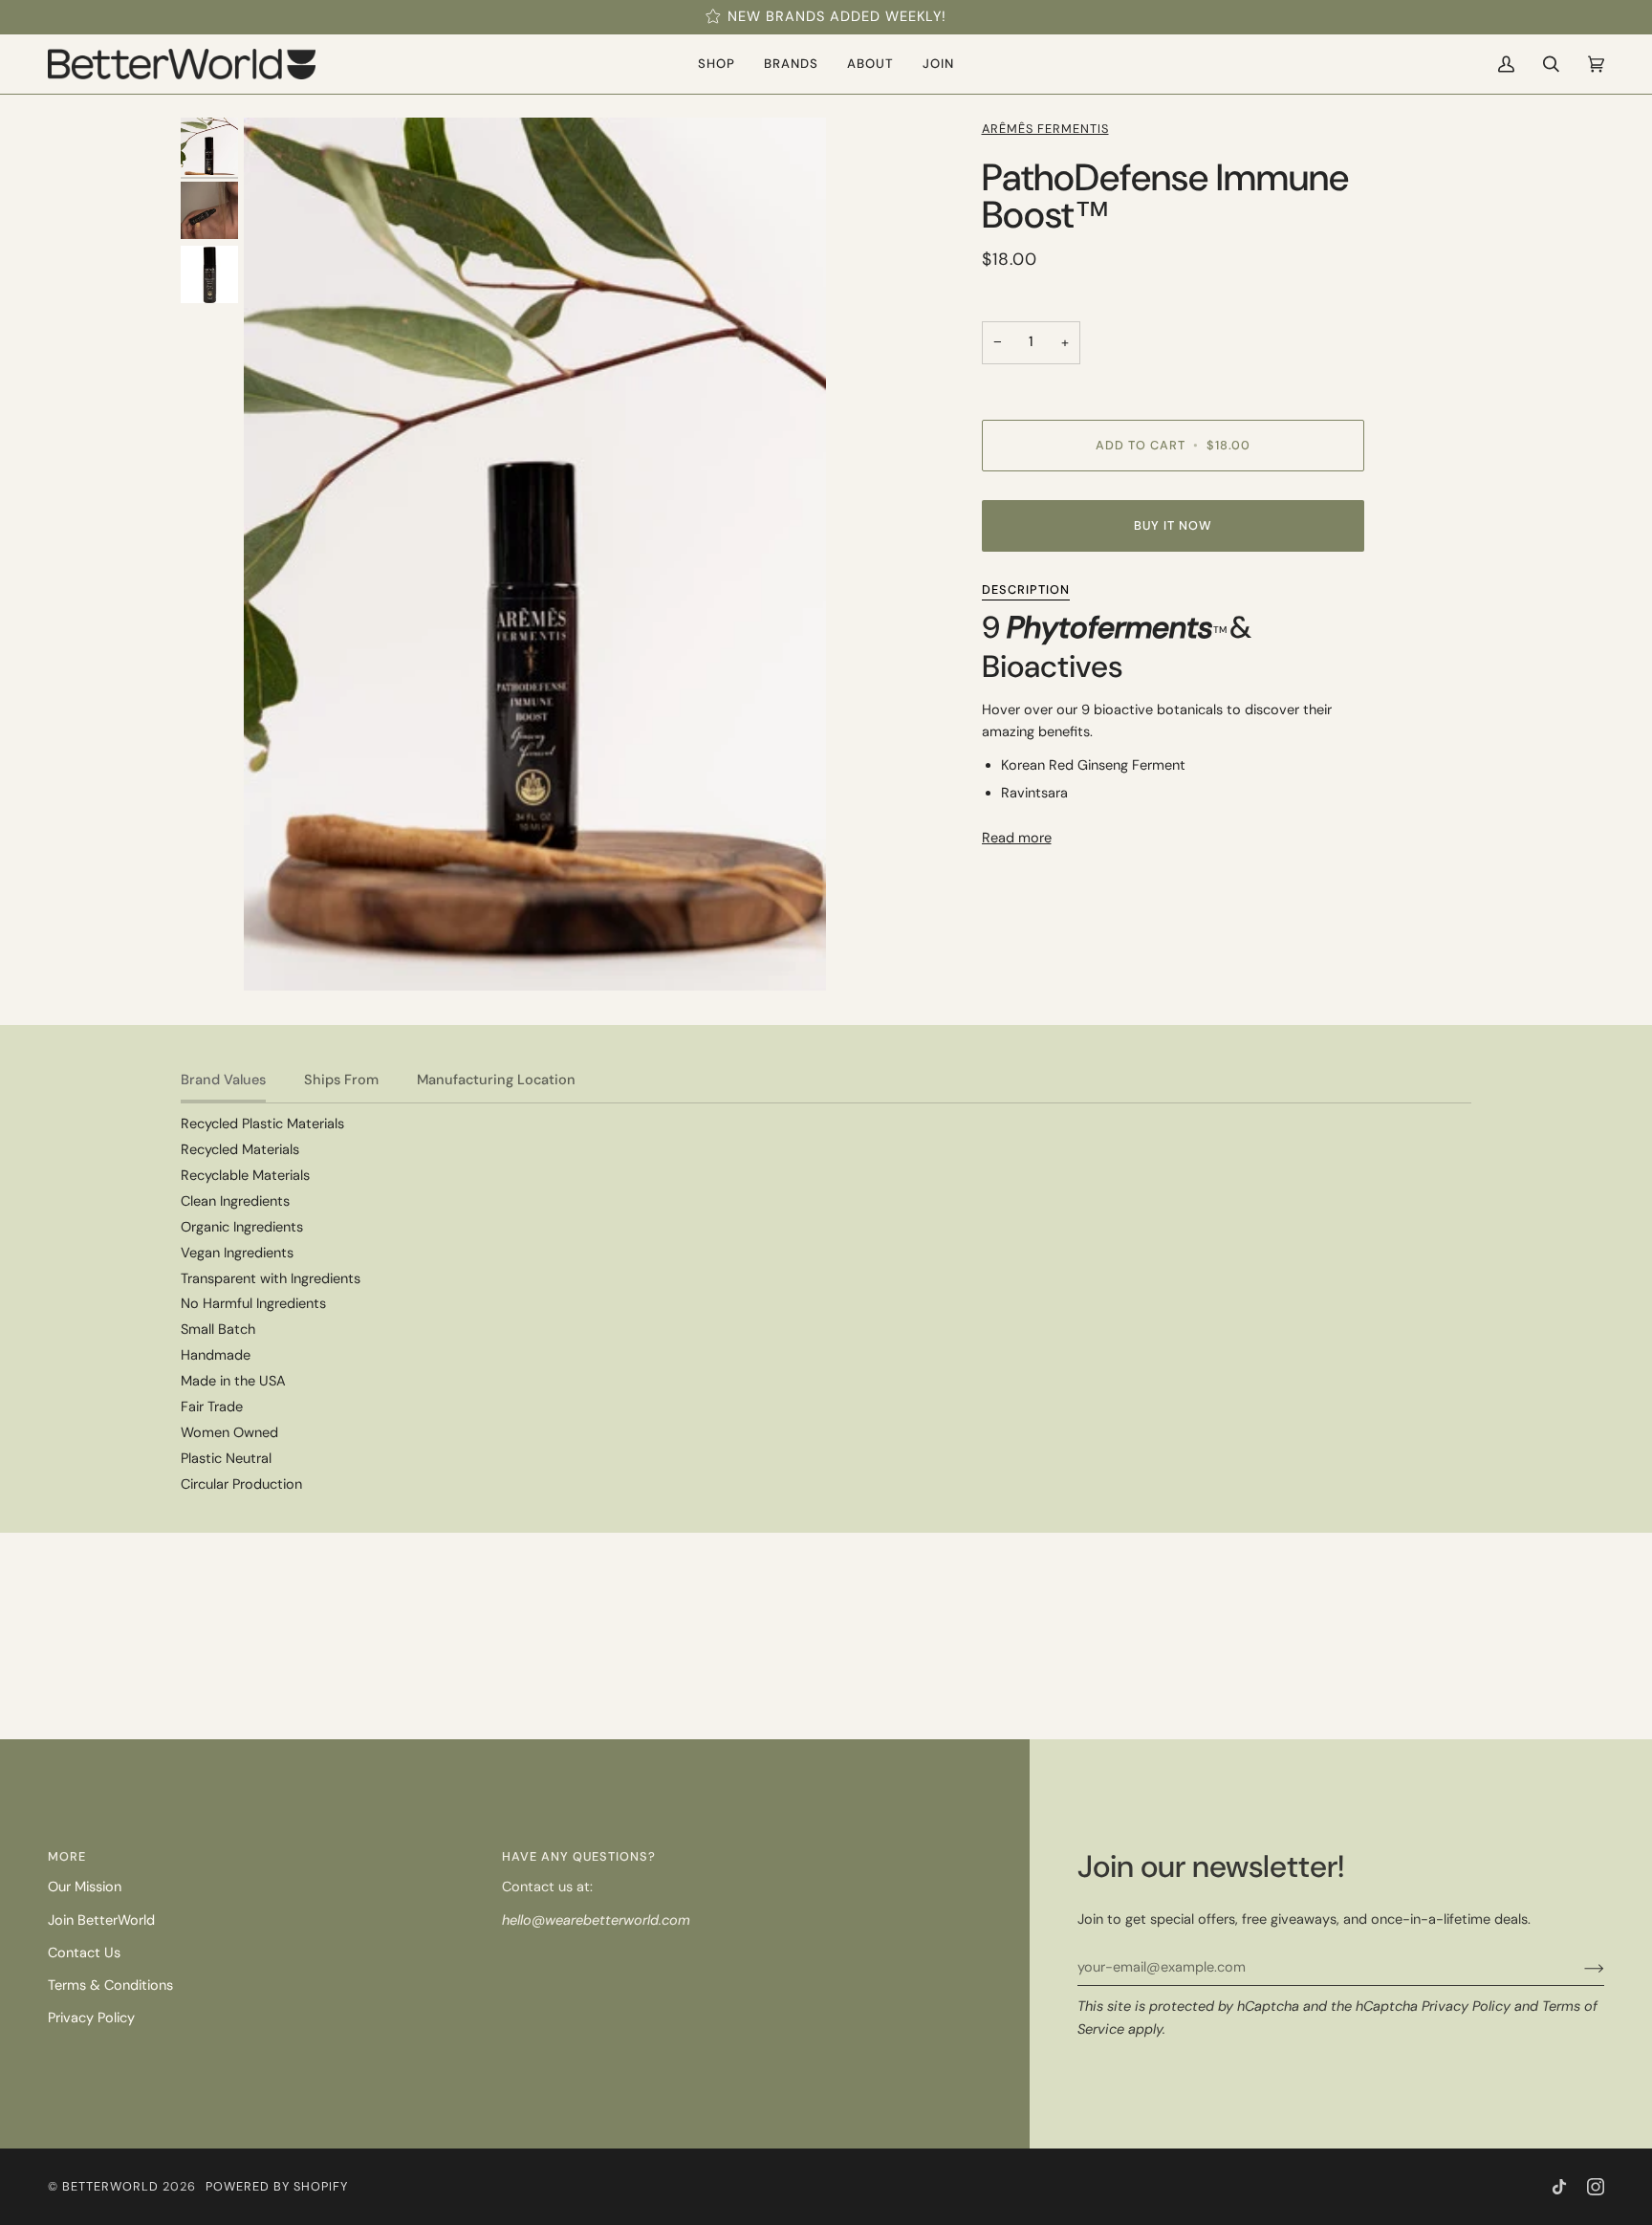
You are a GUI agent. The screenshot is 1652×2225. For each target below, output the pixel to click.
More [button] (67, 1856)
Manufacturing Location (496, 1080)
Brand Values (223, 1080)
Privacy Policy (1466, 2007)
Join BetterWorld (101, 1920)
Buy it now (1173, 525)
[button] (717, 64)
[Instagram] (1596, 2187)
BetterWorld (110, 2186)
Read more (1017, 838)
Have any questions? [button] (579, 1856)
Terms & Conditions (110, 1985)
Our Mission (85, 1887)
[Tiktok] (1559, 2187)
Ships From (341, 1080)
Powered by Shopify (277, 2186)
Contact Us (84, 1953)
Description (1026, 589)
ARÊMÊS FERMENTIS (1045, 129)
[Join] (1579, 1968)
